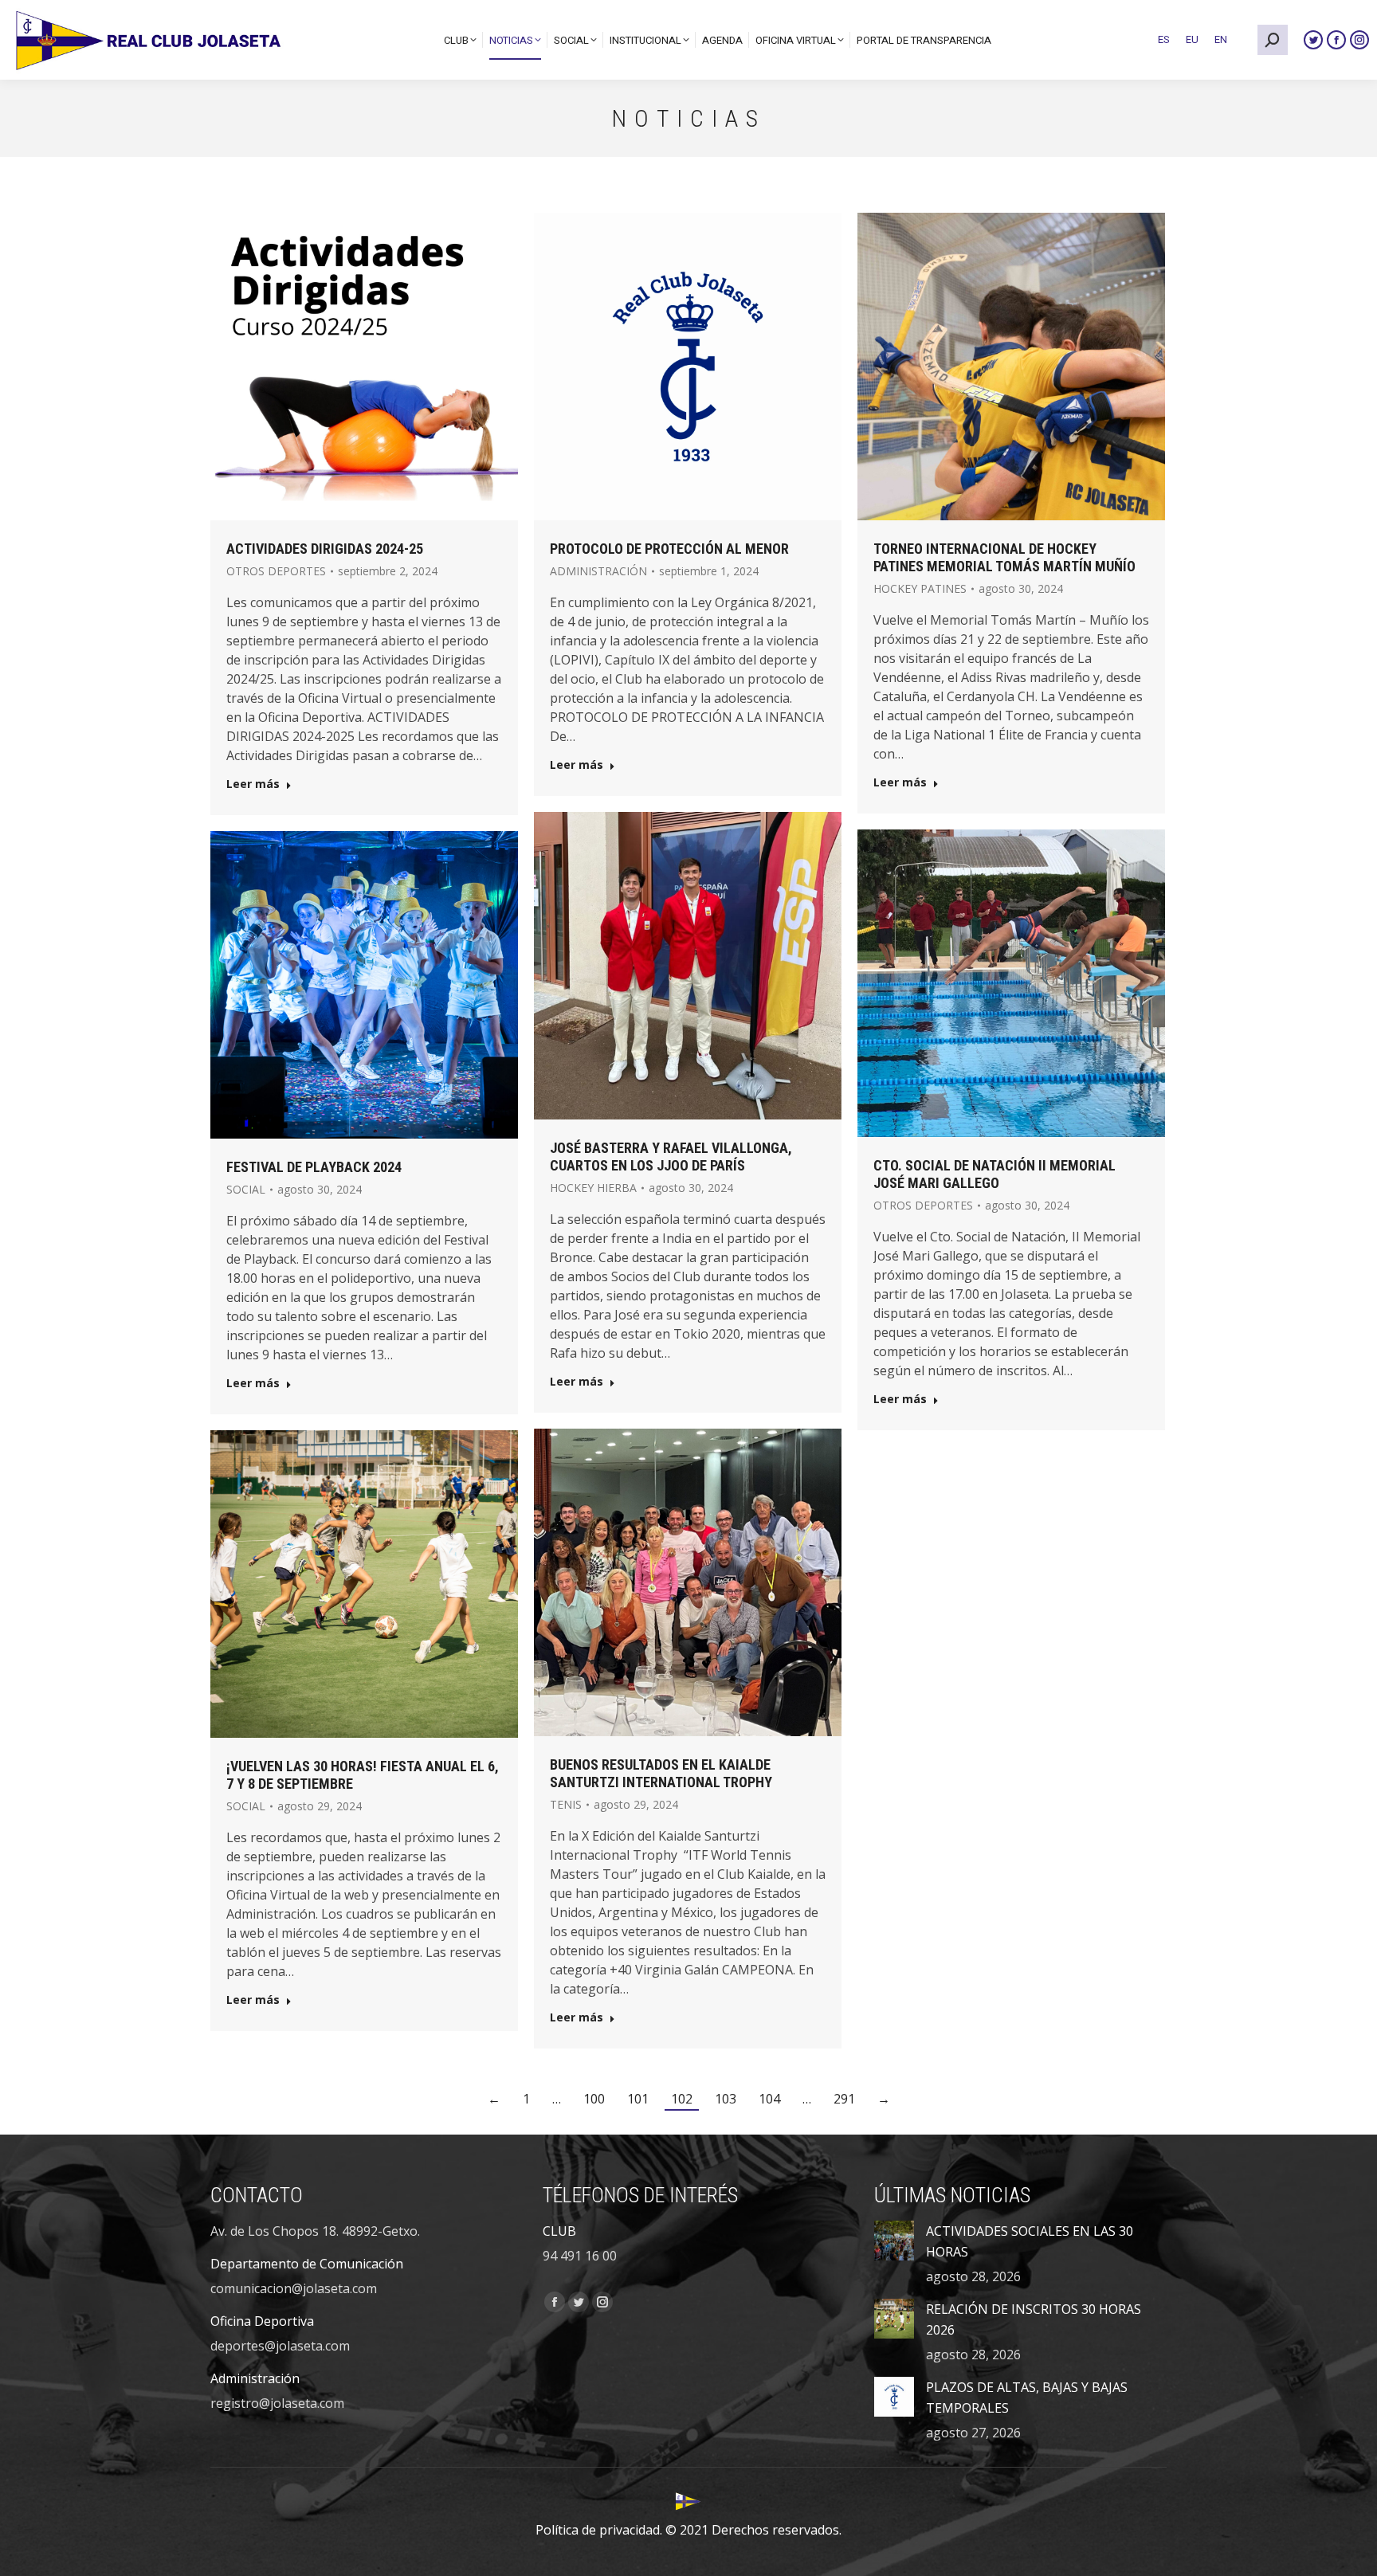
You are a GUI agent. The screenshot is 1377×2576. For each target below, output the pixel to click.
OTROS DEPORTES (276, 571)
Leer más (253, 784)
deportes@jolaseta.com (280, 2346)
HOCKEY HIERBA (593, 1188)
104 (769, 2099)
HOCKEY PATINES (920, 588)
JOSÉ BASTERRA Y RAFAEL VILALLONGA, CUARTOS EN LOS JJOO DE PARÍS (671, 1157)
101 (638, 2099)
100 (594, 2099)
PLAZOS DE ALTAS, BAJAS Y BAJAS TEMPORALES (1027, 2398)
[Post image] (894, 2241)
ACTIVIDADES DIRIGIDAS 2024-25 (325, 549)
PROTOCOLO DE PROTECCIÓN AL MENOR (669, 549)
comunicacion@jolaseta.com (294, 2288)
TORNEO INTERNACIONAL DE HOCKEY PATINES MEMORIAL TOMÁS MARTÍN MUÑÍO (1004, 557)
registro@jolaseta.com (277, 2403)
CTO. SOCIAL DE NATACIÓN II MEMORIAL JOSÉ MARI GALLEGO (994, 1174)
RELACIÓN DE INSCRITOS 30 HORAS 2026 (1034, 2319)
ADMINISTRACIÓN (598, 571)
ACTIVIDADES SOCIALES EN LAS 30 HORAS (1030, 2241)
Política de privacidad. (599, 2530)
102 (682, 2099)
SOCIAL (246, 1189)
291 (844, 2099)
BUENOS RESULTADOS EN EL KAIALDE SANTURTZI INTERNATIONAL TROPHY (661, 1773)
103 (726, 2099)
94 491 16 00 (580, 2256)
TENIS (566, 1804)
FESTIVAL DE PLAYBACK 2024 (314, 1167)
